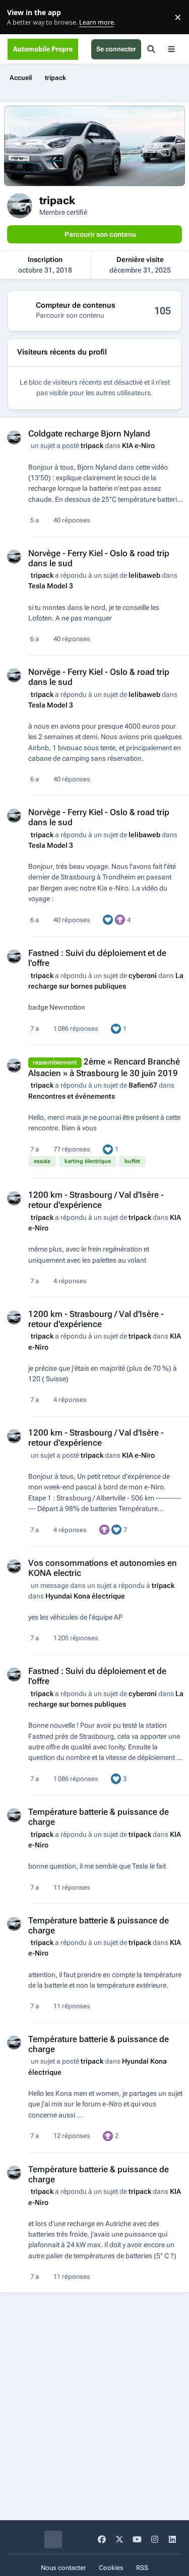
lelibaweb (144, 575)
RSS (142, 2568)
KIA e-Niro (138, 446)
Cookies (111, 2568)
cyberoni (143, 975)
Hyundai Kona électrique (85, 1596)
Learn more (19, 17)
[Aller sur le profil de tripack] (14, 437)
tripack (92, 446)
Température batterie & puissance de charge (99, 1925)
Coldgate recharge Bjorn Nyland (89, 433)
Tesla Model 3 (51, 586)
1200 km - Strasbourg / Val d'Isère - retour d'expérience (96, 1200)
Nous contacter (64, 2568)
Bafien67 (143, 1085)
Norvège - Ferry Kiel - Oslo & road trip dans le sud (99, 558)
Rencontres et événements (72, 1096)
